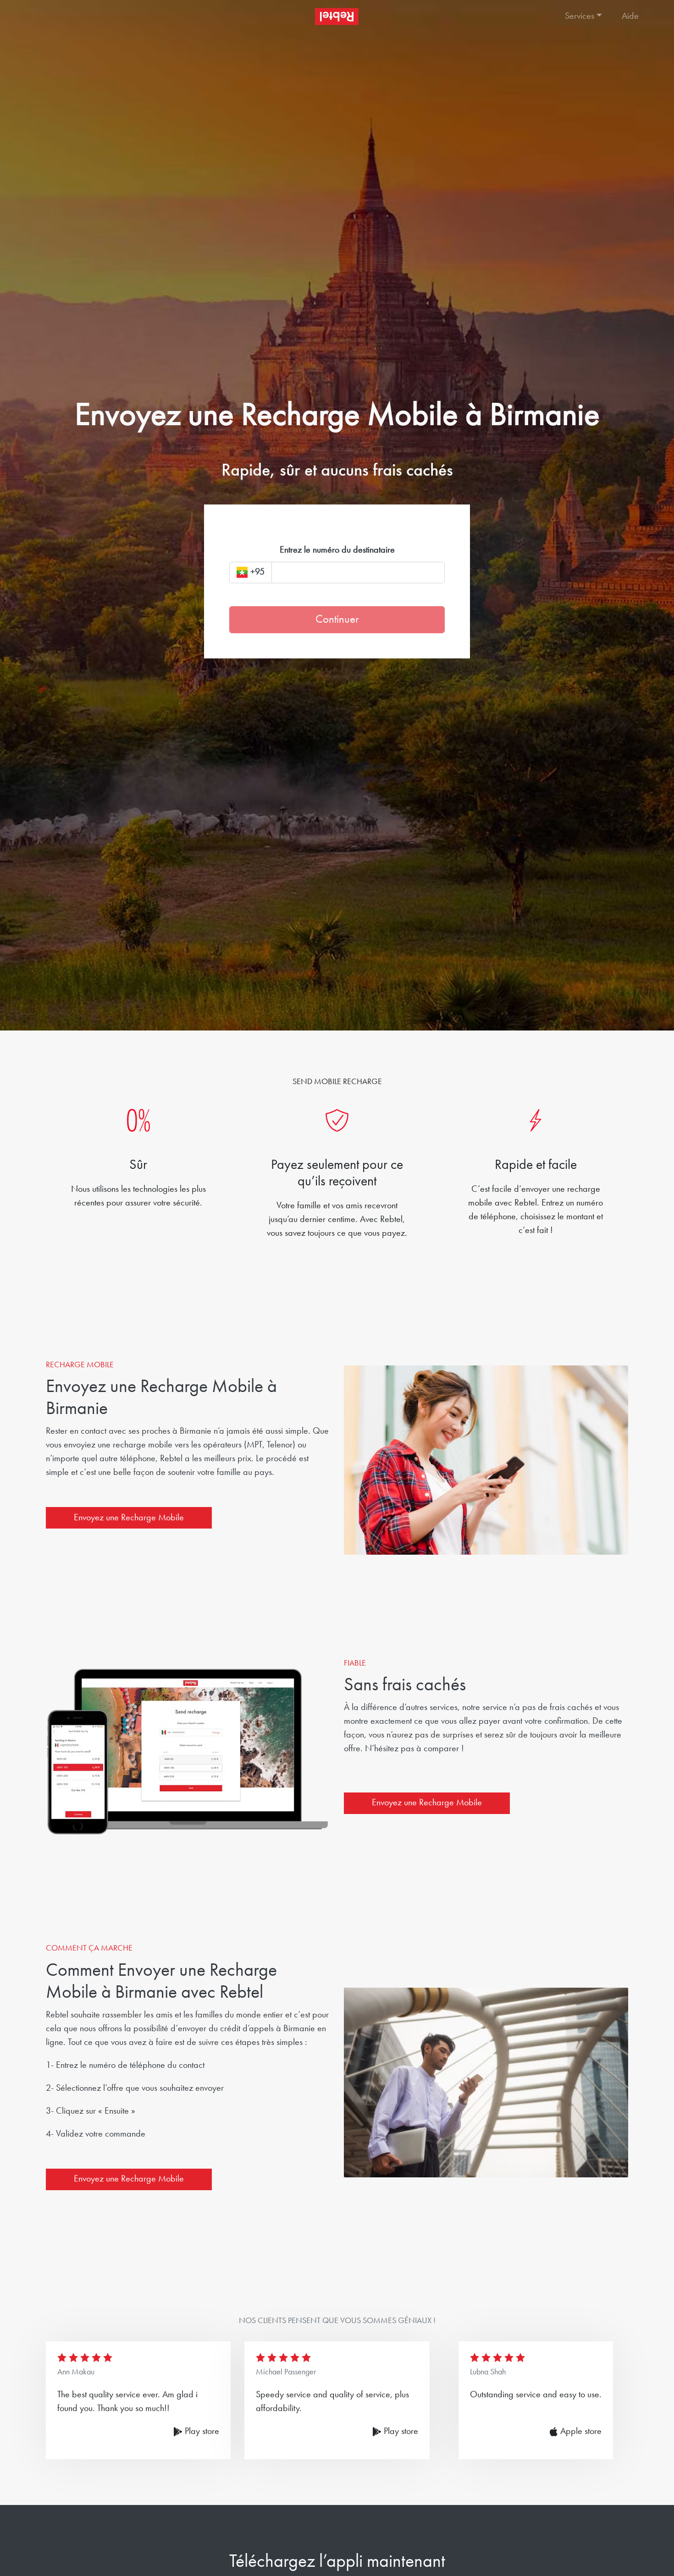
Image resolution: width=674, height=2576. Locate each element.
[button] (584, 16)
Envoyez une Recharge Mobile (129, 1518)
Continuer (337, 620)
